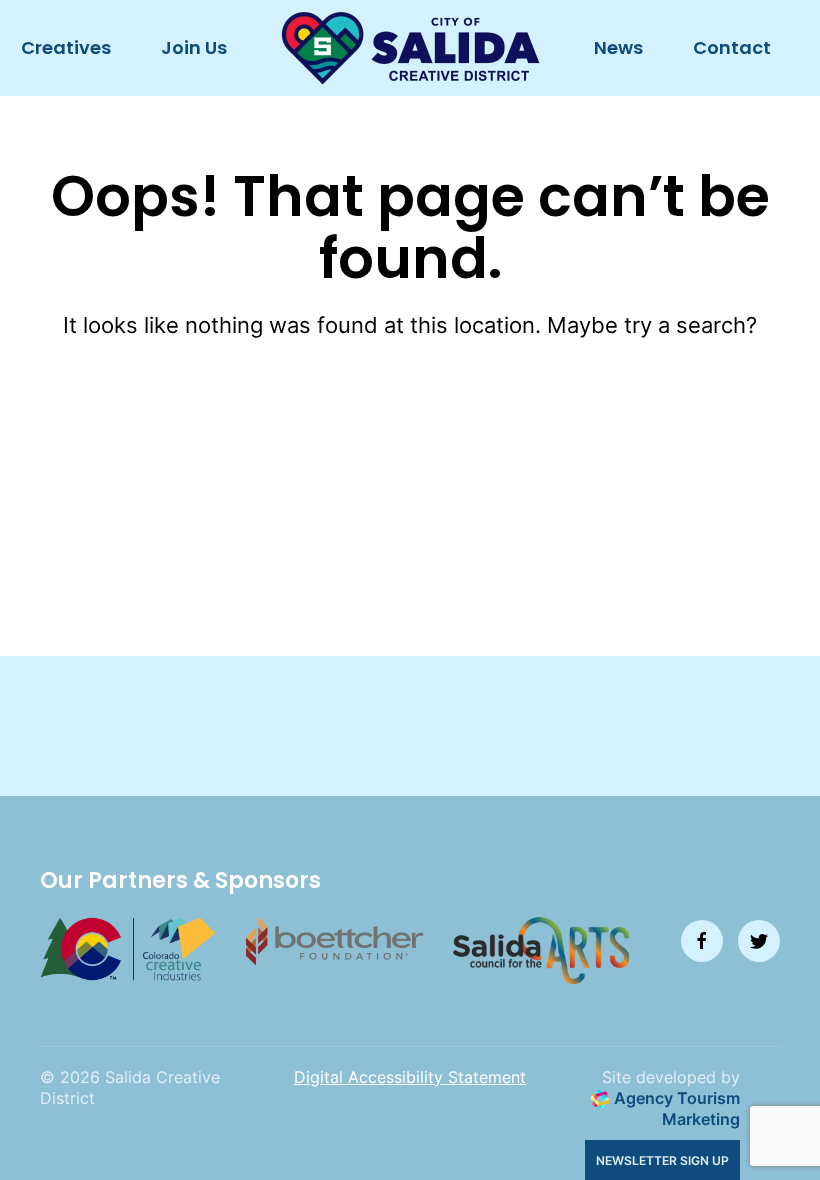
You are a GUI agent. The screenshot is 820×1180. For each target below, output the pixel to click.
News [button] (618, 47)
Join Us (194, 47)
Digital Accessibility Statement (410, 1077)
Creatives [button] (66, 47)
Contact (732, 47)
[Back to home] (410, 48)
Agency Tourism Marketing (675, 1109)
